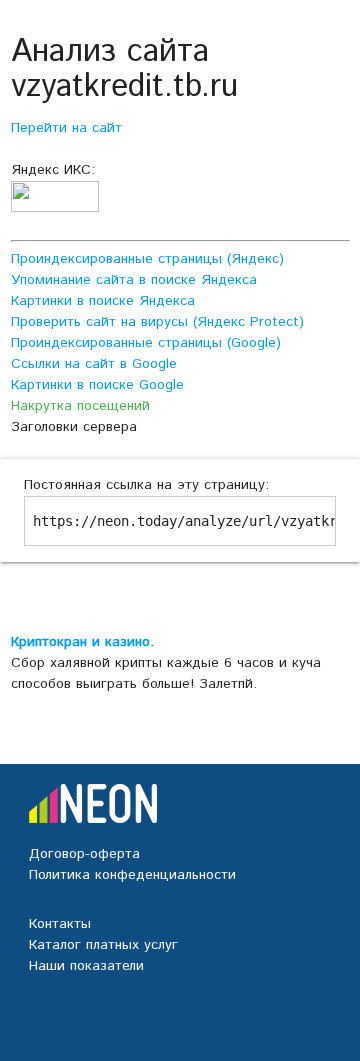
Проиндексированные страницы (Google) (146, 343)
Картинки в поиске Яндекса (103, 301)
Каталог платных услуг (103, 945)
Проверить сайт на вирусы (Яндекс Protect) (157, 322)
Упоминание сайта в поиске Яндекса (134, 280)
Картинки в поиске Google (97, 385)
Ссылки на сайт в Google (94, 364)
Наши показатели (86, 966)
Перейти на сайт (66, 128)
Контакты (60, 924)
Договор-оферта (84, 854)
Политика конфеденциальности (132, 875)
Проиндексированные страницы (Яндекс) (147, 259)
